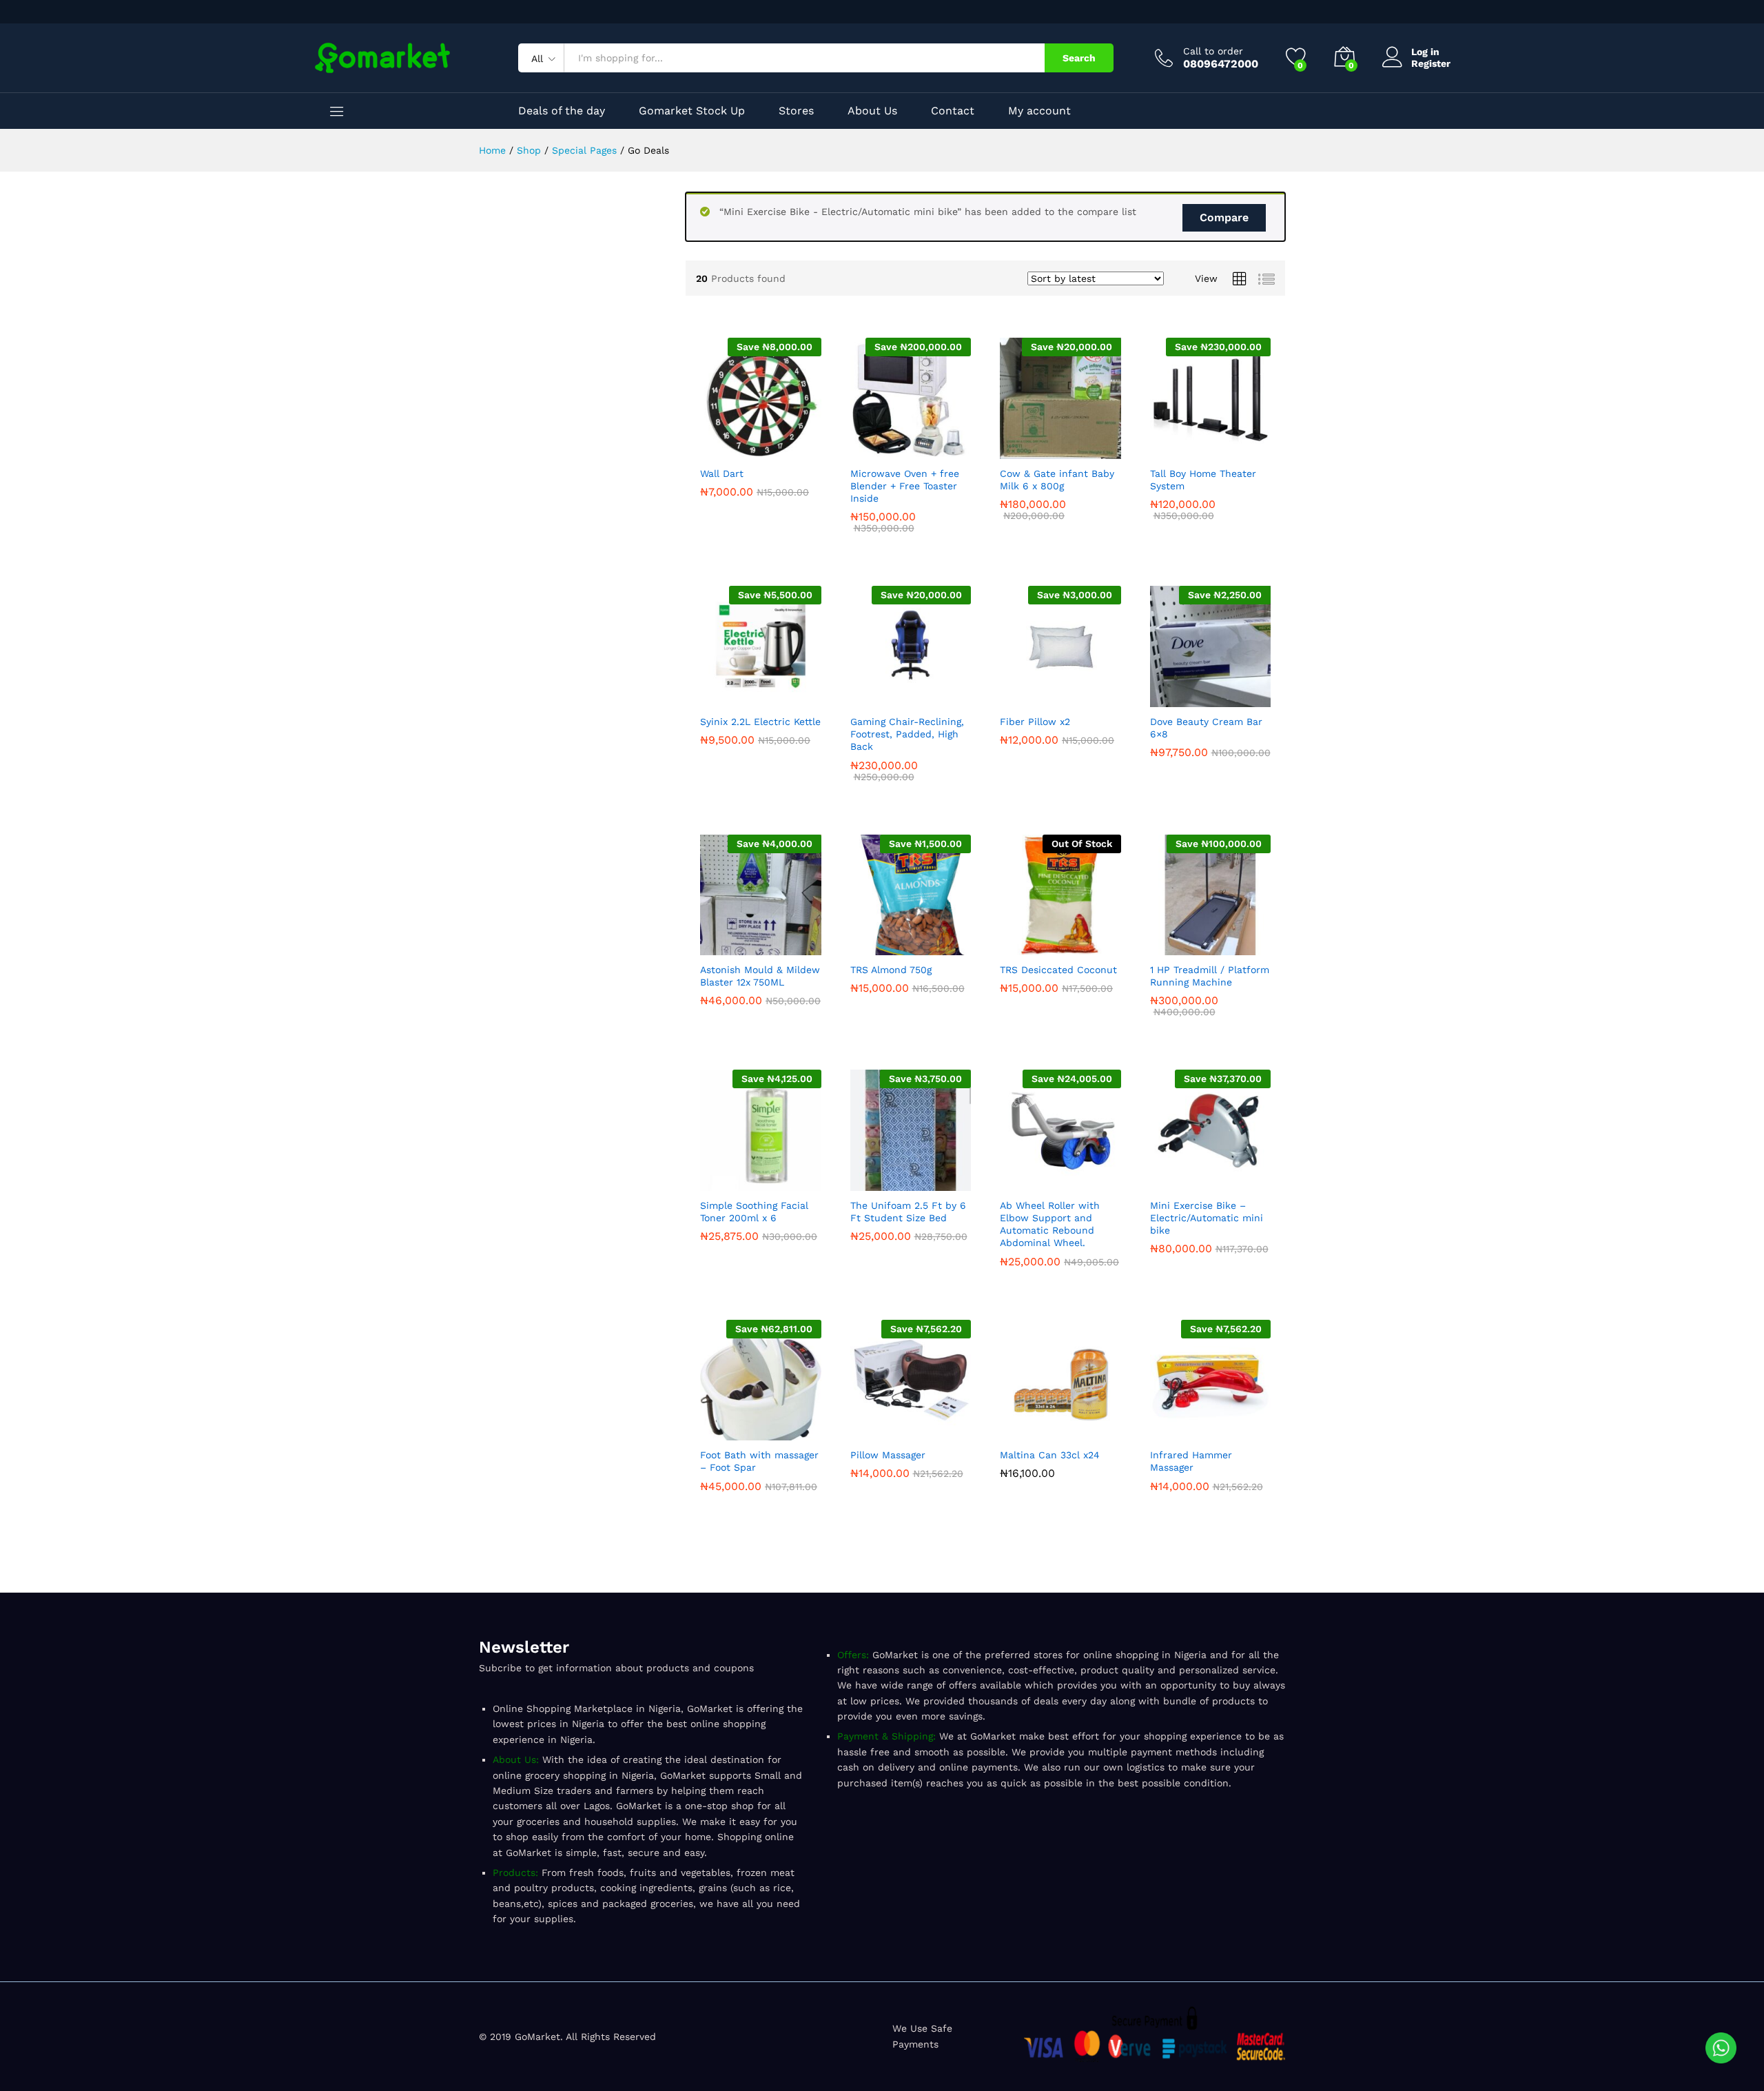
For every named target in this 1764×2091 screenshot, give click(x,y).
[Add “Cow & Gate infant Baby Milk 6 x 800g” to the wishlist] (1092, 451)
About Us (872, 111)
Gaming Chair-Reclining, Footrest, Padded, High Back (907, 734)
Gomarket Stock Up (692, 111)
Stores (796, 111)
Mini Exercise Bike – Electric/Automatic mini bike (1207, 1218)
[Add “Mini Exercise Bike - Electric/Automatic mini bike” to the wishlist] (1242, 1183)
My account (1039, 111)
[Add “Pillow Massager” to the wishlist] (942, 1432)
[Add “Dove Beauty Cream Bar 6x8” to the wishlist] (1242, 699)
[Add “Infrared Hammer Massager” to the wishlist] (1242, 1432)
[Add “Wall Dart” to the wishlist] (792, 451)
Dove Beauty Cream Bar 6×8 (1206, 728)
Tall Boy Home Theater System (1203, 480)
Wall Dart (722, 473)
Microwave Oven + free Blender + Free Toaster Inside (905, 486)
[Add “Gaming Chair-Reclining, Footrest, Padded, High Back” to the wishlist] (942, 699)
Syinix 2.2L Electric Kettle (760, 722)
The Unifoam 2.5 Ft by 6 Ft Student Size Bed (908, 1212)
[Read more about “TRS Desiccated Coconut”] (1029, 947)
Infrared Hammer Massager (1191, 1461)
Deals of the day (562, 111)
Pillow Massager (888, 1455)
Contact (953, 111)
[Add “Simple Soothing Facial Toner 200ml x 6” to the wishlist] (792, 1183)
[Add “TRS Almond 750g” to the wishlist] (942, 947)
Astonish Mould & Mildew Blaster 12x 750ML (760, 976)
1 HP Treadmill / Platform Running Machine (1210, 976)
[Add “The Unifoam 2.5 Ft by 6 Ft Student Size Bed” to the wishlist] (942, 1183)
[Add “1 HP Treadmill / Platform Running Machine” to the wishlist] (1242, 947)
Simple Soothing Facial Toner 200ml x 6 (754, 1212)
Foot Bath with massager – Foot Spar (759, 1461)
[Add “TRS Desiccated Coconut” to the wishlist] (1092, 947)
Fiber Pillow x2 (1035, 722)
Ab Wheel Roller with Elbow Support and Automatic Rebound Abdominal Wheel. (1050, 1224)
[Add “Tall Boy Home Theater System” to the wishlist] (1242, 451)
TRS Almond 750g (891, 970)
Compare (1224, 217)
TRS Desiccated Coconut (1058, 970)
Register (1431, 63)
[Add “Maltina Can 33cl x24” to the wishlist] (1092, 1432)
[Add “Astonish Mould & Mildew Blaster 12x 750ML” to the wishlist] (792, 947)
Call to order (1213, 51)
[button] (729, 451)
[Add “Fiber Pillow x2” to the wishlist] (1092, 699)
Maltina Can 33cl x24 (1050, 1455)
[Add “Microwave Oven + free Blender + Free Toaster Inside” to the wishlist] (942, 451)
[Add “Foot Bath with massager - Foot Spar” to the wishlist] (792, 1432)
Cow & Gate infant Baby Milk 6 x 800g (1057, 480)
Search (1079, 58)
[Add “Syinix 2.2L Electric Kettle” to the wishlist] (792, 699)
